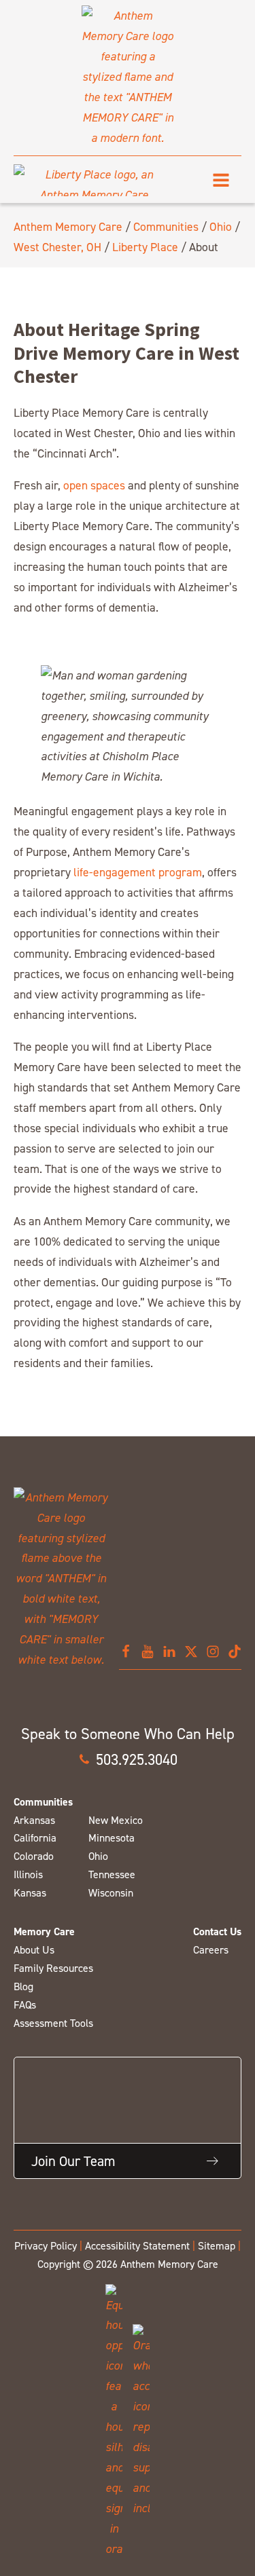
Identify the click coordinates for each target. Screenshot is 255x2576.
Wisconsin (111, 1893)
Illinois (28, 1874)
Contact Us (217, 1931)
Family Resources (53, 1968)
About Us (34, 1950)
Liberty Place (145, 247)
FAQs (25, 2005)
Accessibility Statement (137, 2246)
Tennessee (112, 1874)
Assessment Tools (53, 2023)
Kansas (30, 1893)
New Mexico (116, 1820)
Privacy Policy (46, 2246)
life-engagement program (138, 872)
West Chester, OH (57, 247)
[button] (128, 1759)
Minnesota (112, 1838)
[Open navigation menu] (221, 180)
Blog (23, 1986)
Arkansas (34, 1820)
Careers (211, 1950)
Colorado (34, 1856)
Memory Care (44, 1931)
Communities (166, 226)
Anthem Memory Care (68, 226)
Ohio (221, 226)
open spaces (94, 485)
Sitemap (217, 2246)
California (35, 1838)
